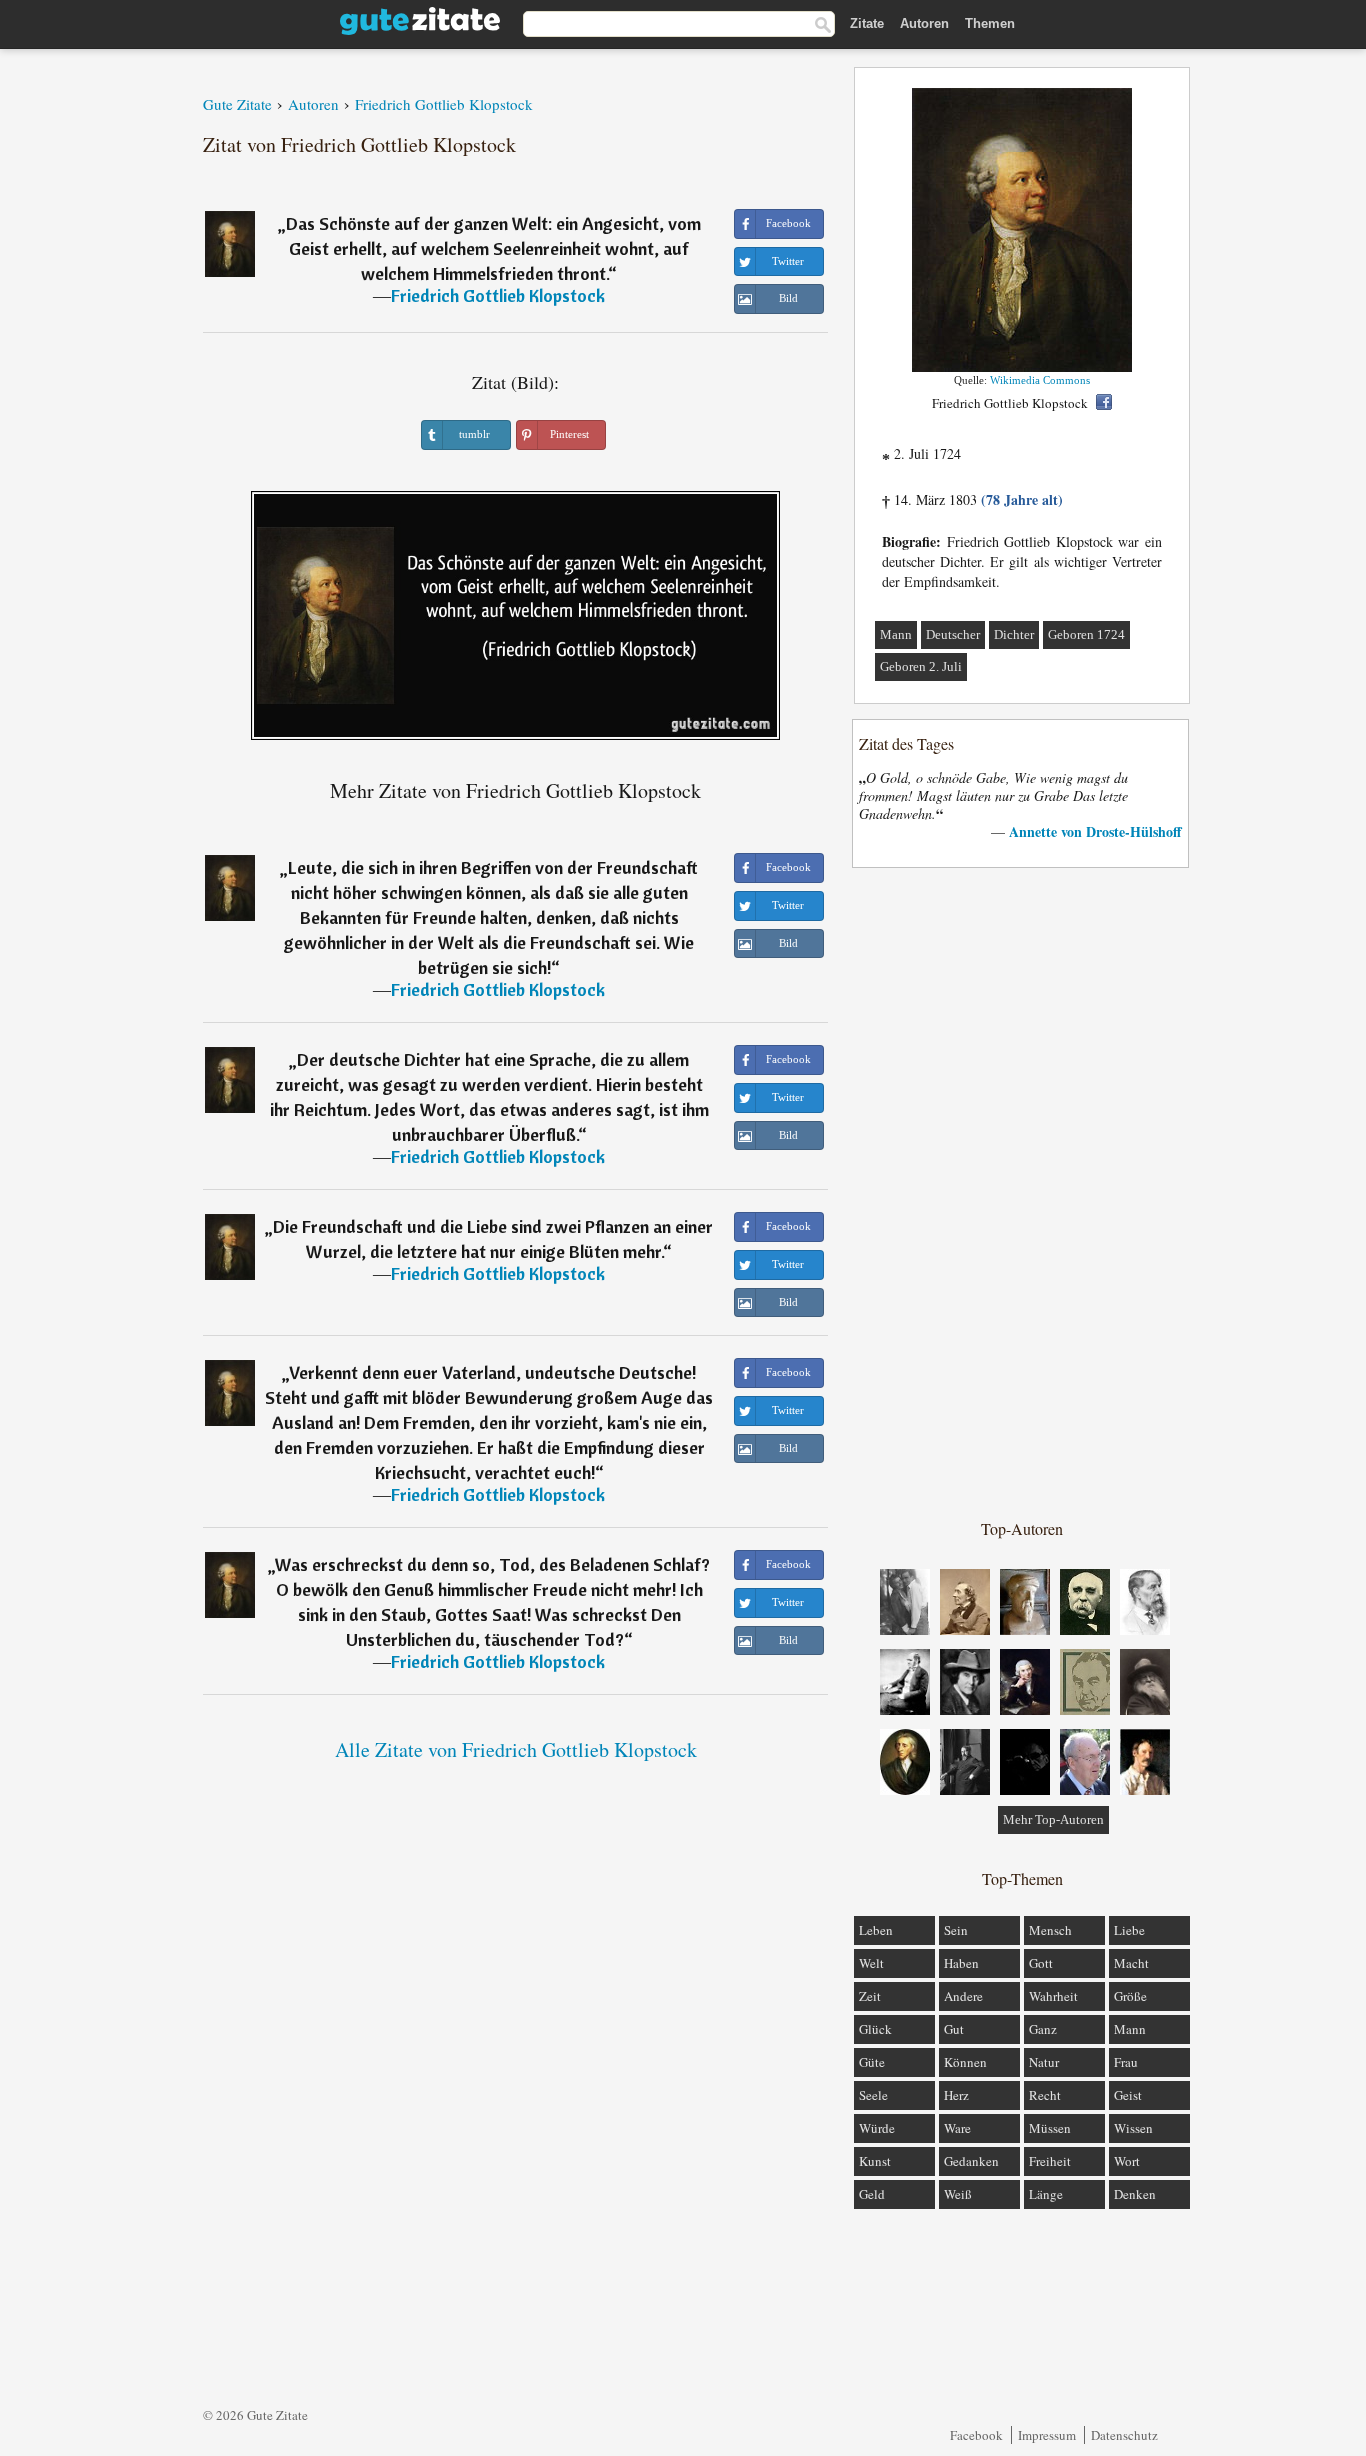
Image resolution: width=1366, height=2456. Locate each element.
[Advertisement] (1022, 1192)
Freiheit (1050, 2161)
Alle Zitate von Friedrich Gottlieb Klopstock (516, 1749)
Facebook (976, 2435)
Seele (873, 2095)
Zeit (870, 1996)
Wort (1127, 2161)
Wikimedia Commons (1040, 380)
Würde (877, 2128)
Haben (961, 1963)
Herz (956, 2095)
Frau (1126, 2062)
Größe (1130, 1996)
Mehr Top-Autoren (1053, 1819)
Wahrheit (1053, 1996)
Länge (1046, 2194)
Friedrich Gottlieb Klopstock (498, 295)
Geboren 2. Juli (921, 666)
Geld (872, 2194)
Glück (875, 2029)
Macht (1131, 1963)
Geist (1128, 2095)
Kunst (875, 2161)
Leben (876, 1930)
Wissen (1133, 2128)
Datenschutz (1124, 2435)
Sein (956, 1930)
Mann (896, 634)
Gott (1041, 1963)
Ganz (1043, 2029)
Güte (872, 2062)
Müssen (1050, 2128)
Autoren (924, 23)
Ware (957, 2128)
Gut (954, 2029)
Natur (1044, 2062)
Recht (1045, 2095)
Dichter (1014, 634)
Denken (1135, 2194)
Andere (963, 1996)
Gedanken (971, 2161)
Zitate (867, 23)
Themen (990, 23)
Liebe (1129, 1930)
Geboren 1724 (1086, 634)
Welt (871, 1963)
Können (965, 2062)
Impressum (1047, 2435)
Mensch (1050, 1930)
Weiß (958, 2194)
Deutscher (953, 634)
